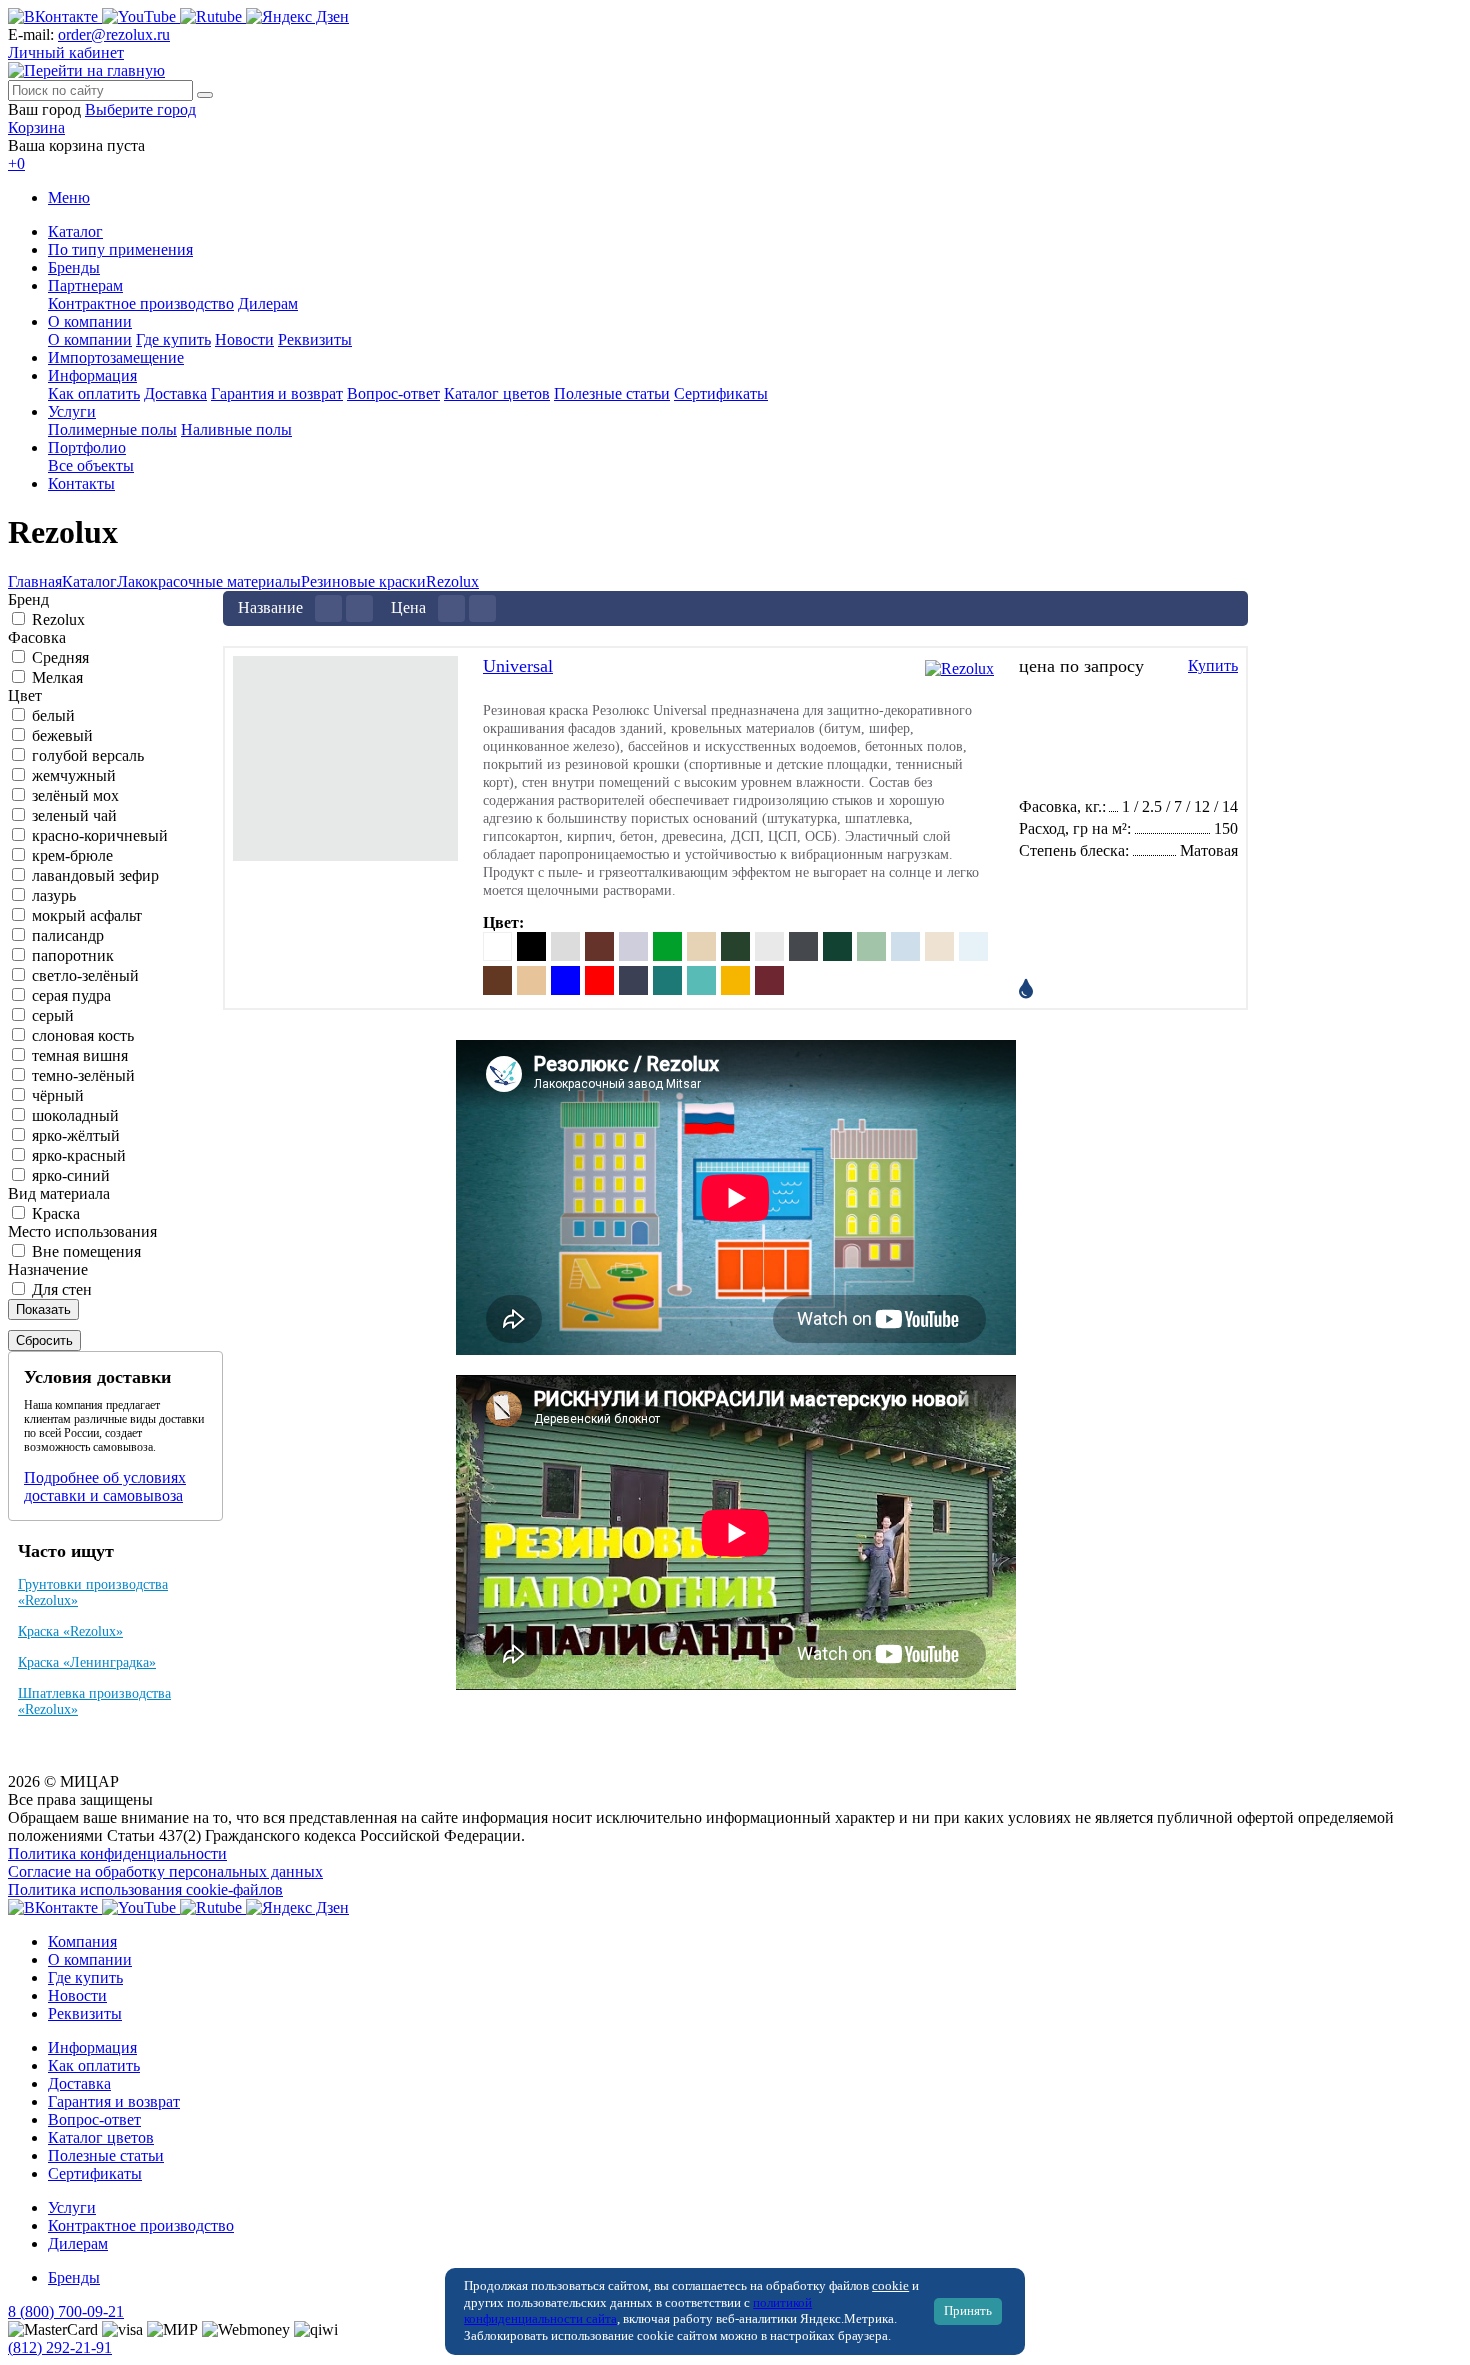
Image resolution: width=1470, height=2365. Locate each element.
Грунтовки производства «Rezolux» (93, 1592)
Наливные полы (236, 429)
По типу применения (120, 249)
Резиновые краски (363, 581)
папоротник (73, 955)
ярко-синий (71, 1175)
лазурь (54, 895)
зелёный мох (75, 795)
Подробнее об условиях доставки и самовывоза (105, 1486)
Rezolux (452, 581)
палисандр (68, 935)
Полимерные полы (112, 429)
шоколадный (75, 1115)
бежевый (62, 735)
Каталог (75, 231)
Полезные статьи (612, 393)
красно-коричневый (100, 835)
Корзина (36, 127)
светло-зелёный (85, 975)
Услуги (72, 411)
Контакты (81, 483)
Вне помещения (86, 1251)
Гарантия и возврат (277, 393)
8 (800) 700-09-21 (66, 2311)
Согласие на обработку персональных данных (165, 1871)
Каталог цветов (497, 393)
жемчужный (74, 775)
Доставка (175, 393)
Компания (82, 1941)
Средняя (60, 657)
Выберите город (140, 109)
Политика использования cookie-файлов (145, 1889)
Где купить (173, 339)
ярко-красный (79, 1155)
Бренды (74, 267)
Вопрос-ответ (393, 393)
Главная (35, 581)
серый (53, 1015)
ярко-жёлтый (76, 1135)
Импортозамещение (116, 357)
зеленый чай (74, 815)
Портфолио (87, 447)
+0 (16, 163)
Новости (244, 339)
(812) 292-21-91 (60, 2347)
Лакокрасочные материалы (209, 581)
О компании (90, 321)
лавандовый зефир (95, 875)
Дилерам (268, 303)
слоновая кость (83, 1035)
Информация (92, 375)
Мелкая (57, 677)
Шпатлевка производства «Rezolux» (94, 1701)
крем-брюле (72, 855)
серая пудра (71, 995)
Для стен (62, 1289)
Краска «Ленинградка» (87, 1662)
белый (53, 715)
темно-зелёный (83, 1075)
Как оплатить (94, 393)
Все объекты (91, 465)
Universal (518, 666)
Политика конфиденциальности (117, 1853)
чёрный (58, 1095)
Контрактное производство (141, 303)
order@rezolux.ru (114, 34)
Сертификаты (721, 393)
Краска (56, 1213)
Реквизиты (315, 339)
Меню (69, 197)
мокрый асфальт (87, 915)
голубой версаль (88, 755)
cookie (890, 2286)
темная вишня (80, 1055)
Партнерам (85, 285)
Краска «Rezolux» (70, 1631)
